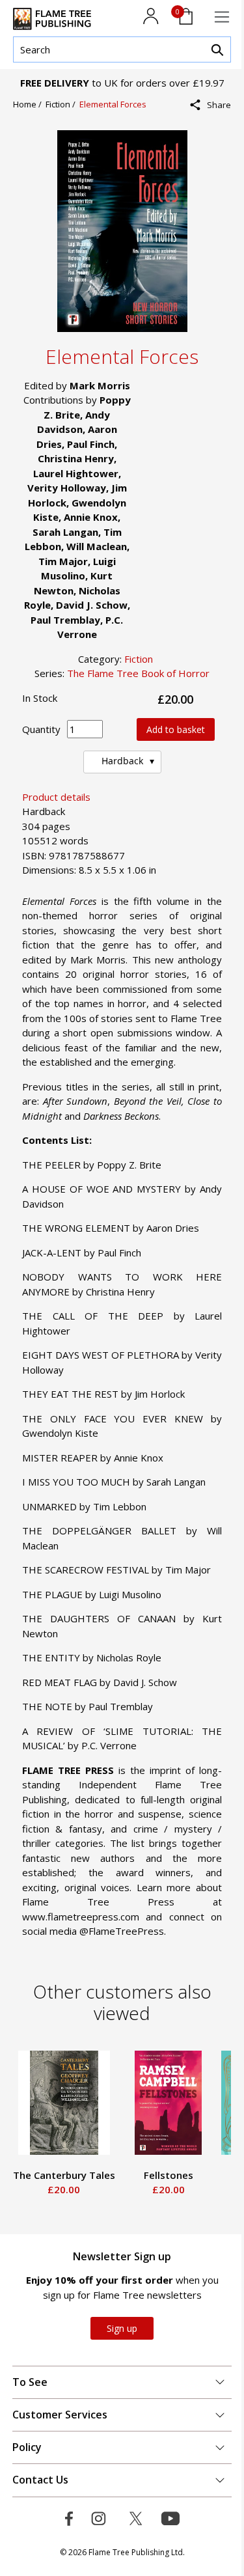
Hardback (122, 761)
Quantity (41, 729)
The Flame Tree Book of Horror (138, 673)
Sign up (122, 2328)
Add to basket (176, 729)
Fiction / (62, 104)
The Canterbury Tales (58, 2175)
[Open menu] (222, 17)
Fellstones (162, 2175)
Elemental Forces (113, 104)
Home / (29, 104)
